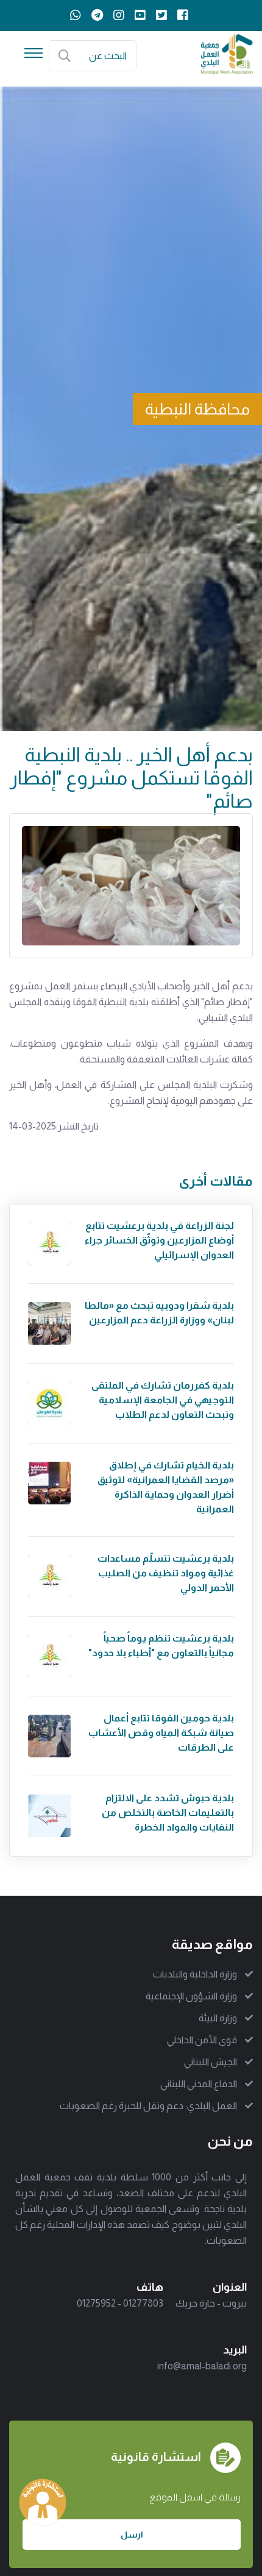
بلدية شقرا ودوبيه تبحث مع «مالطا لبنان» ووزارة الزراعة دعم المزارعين (159, 1313)
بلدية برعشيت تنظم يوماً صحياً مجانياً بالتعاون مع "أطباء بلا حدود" (161, 1646)
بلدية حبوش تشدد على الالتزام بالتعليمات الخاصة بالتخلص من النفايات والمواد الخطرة (168, 1813)
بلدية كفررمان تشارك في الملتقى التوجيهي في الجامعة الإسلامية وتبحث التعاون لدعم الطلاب (163, 1400)
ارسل (132, 2535)
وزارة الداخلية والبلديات (195, 1974)
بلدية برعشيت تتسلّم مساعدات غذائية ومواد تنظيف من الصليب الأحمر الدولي (166, 1573)
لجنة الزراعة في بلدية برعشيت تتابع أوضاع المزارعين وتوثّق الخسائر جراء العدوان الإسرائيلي (159, 1240)
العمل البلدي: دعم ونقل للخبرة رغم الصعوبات (148, 2106)
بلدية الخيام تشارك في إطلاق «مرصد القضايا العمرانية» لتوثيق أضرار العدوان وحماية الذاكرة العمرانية (166, 1487)
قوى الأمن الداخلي (202, 2040)
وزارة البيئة (218, 2018)
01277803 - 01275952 (120, 2303)
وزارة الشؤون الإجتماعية (191, 1996)
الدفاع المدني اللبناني (199, 2084)
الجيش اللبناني (211, 2062)
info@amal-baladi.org (202, 2366)
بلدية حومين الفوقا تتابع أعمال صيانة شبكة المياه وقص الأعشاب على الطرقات (161, 1733)
